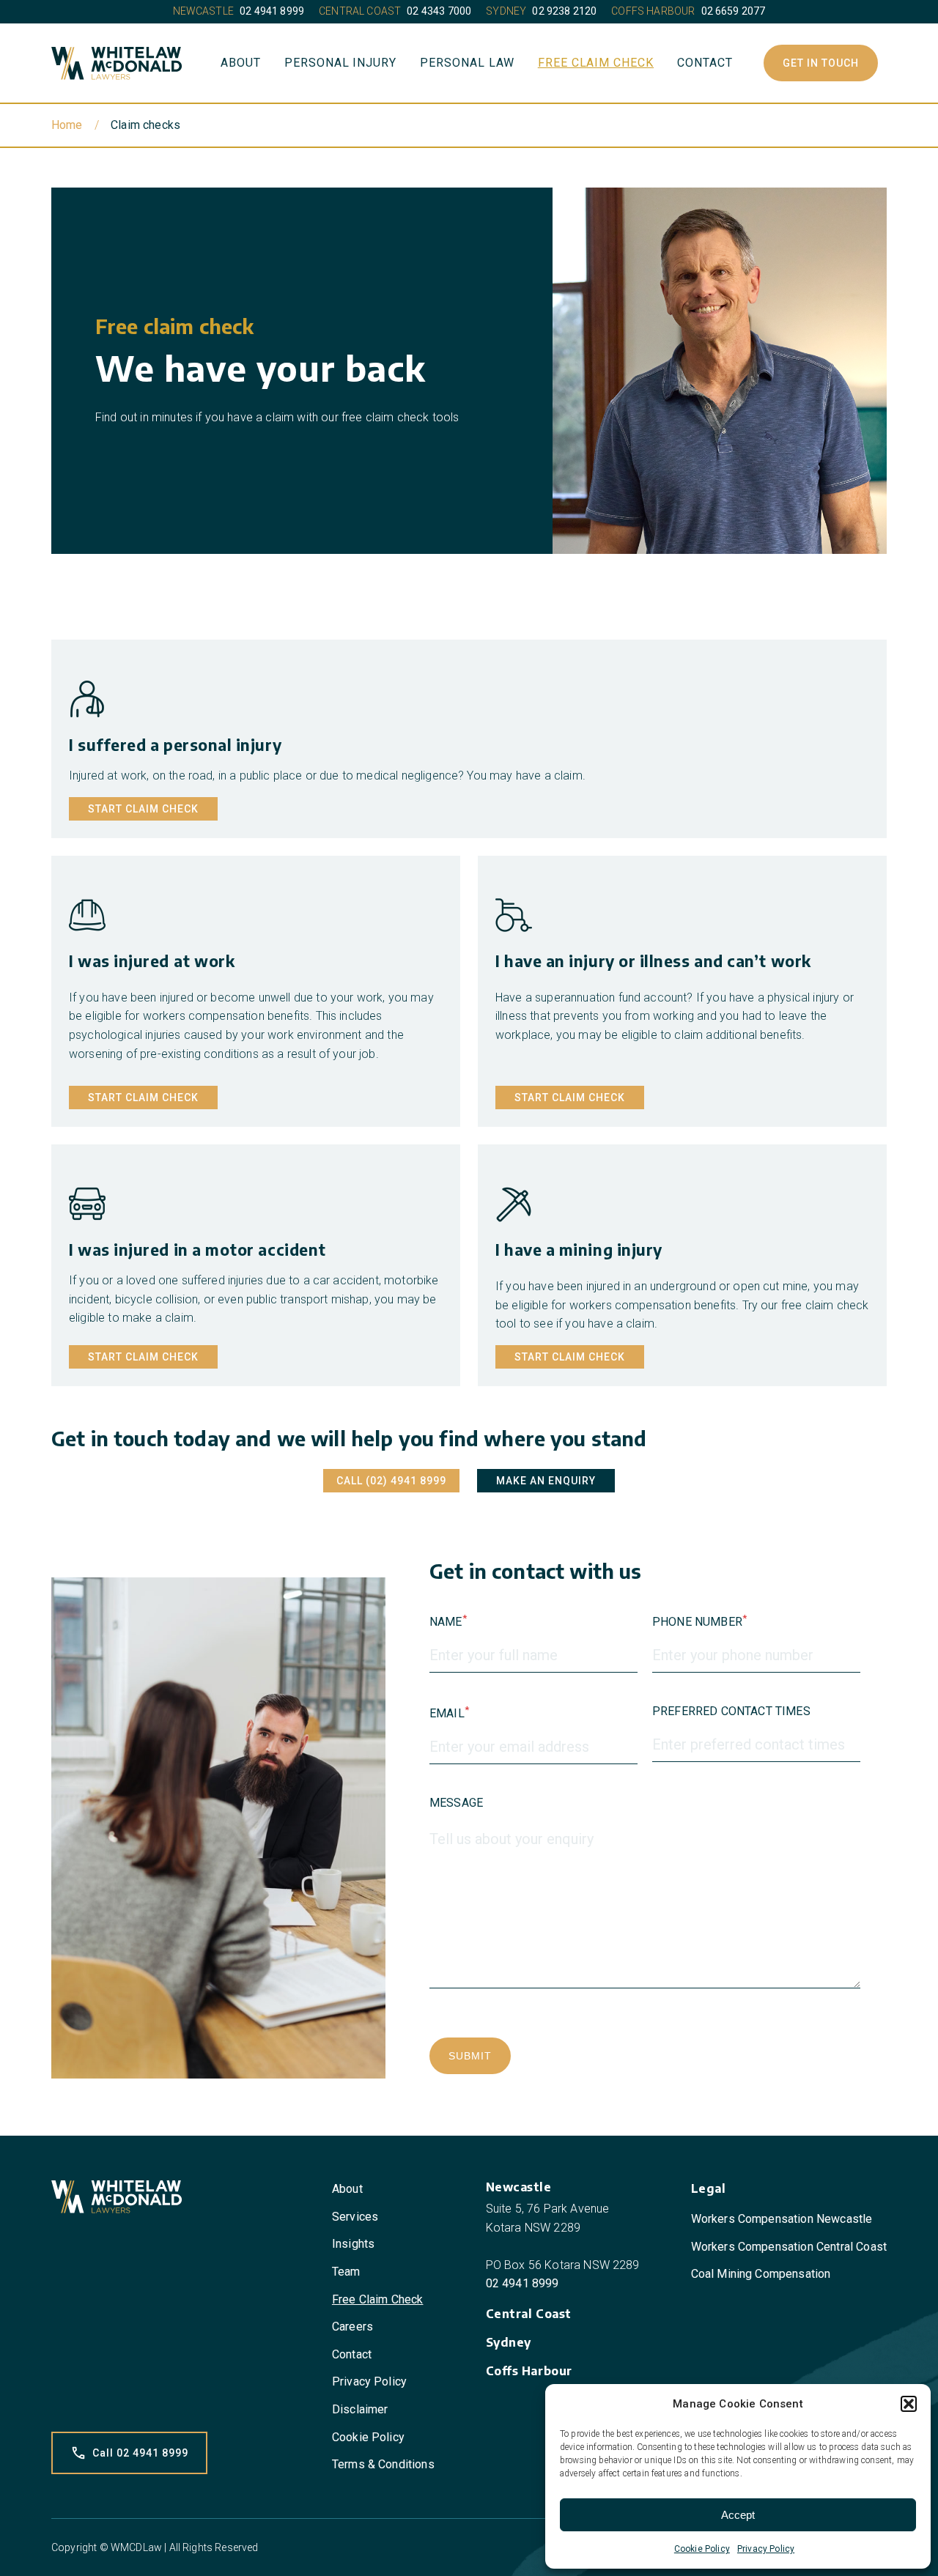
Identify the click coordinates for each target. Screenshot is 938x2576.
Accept (738, 2515)
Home (67, 125)
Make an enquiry (546, 1481)
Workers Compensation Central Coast (789, 2247)
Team (346, 2272)
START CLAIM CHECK (143, 809)
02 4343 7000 (439, 11)
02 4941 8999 (272, 11)
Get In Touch (821, 63)
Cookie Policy (702, 2549)
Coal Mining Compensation (761, 2274)
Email (449, 1712)
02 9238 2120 (564, 11)
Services (355, 2217)
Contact (705, 63)
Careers (352, 2327)
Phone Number (699, 1621)
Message (456, 1803)
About (241, 63)
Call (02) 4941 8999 (391, 1481)
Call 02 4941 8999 (140, 2453)
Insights (353, 2244)
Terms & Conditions (383, 2464)
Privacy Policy (766, 2549)
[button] (909, 2404)
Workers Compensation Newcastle (782, 2219)
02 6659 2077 (734, 11)
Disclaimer (360, 2409)
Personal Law (467, 63)
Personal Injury (340, 63)
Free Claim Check (596, 63)
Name (448, 1621)
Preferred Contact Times (731, 1711)
